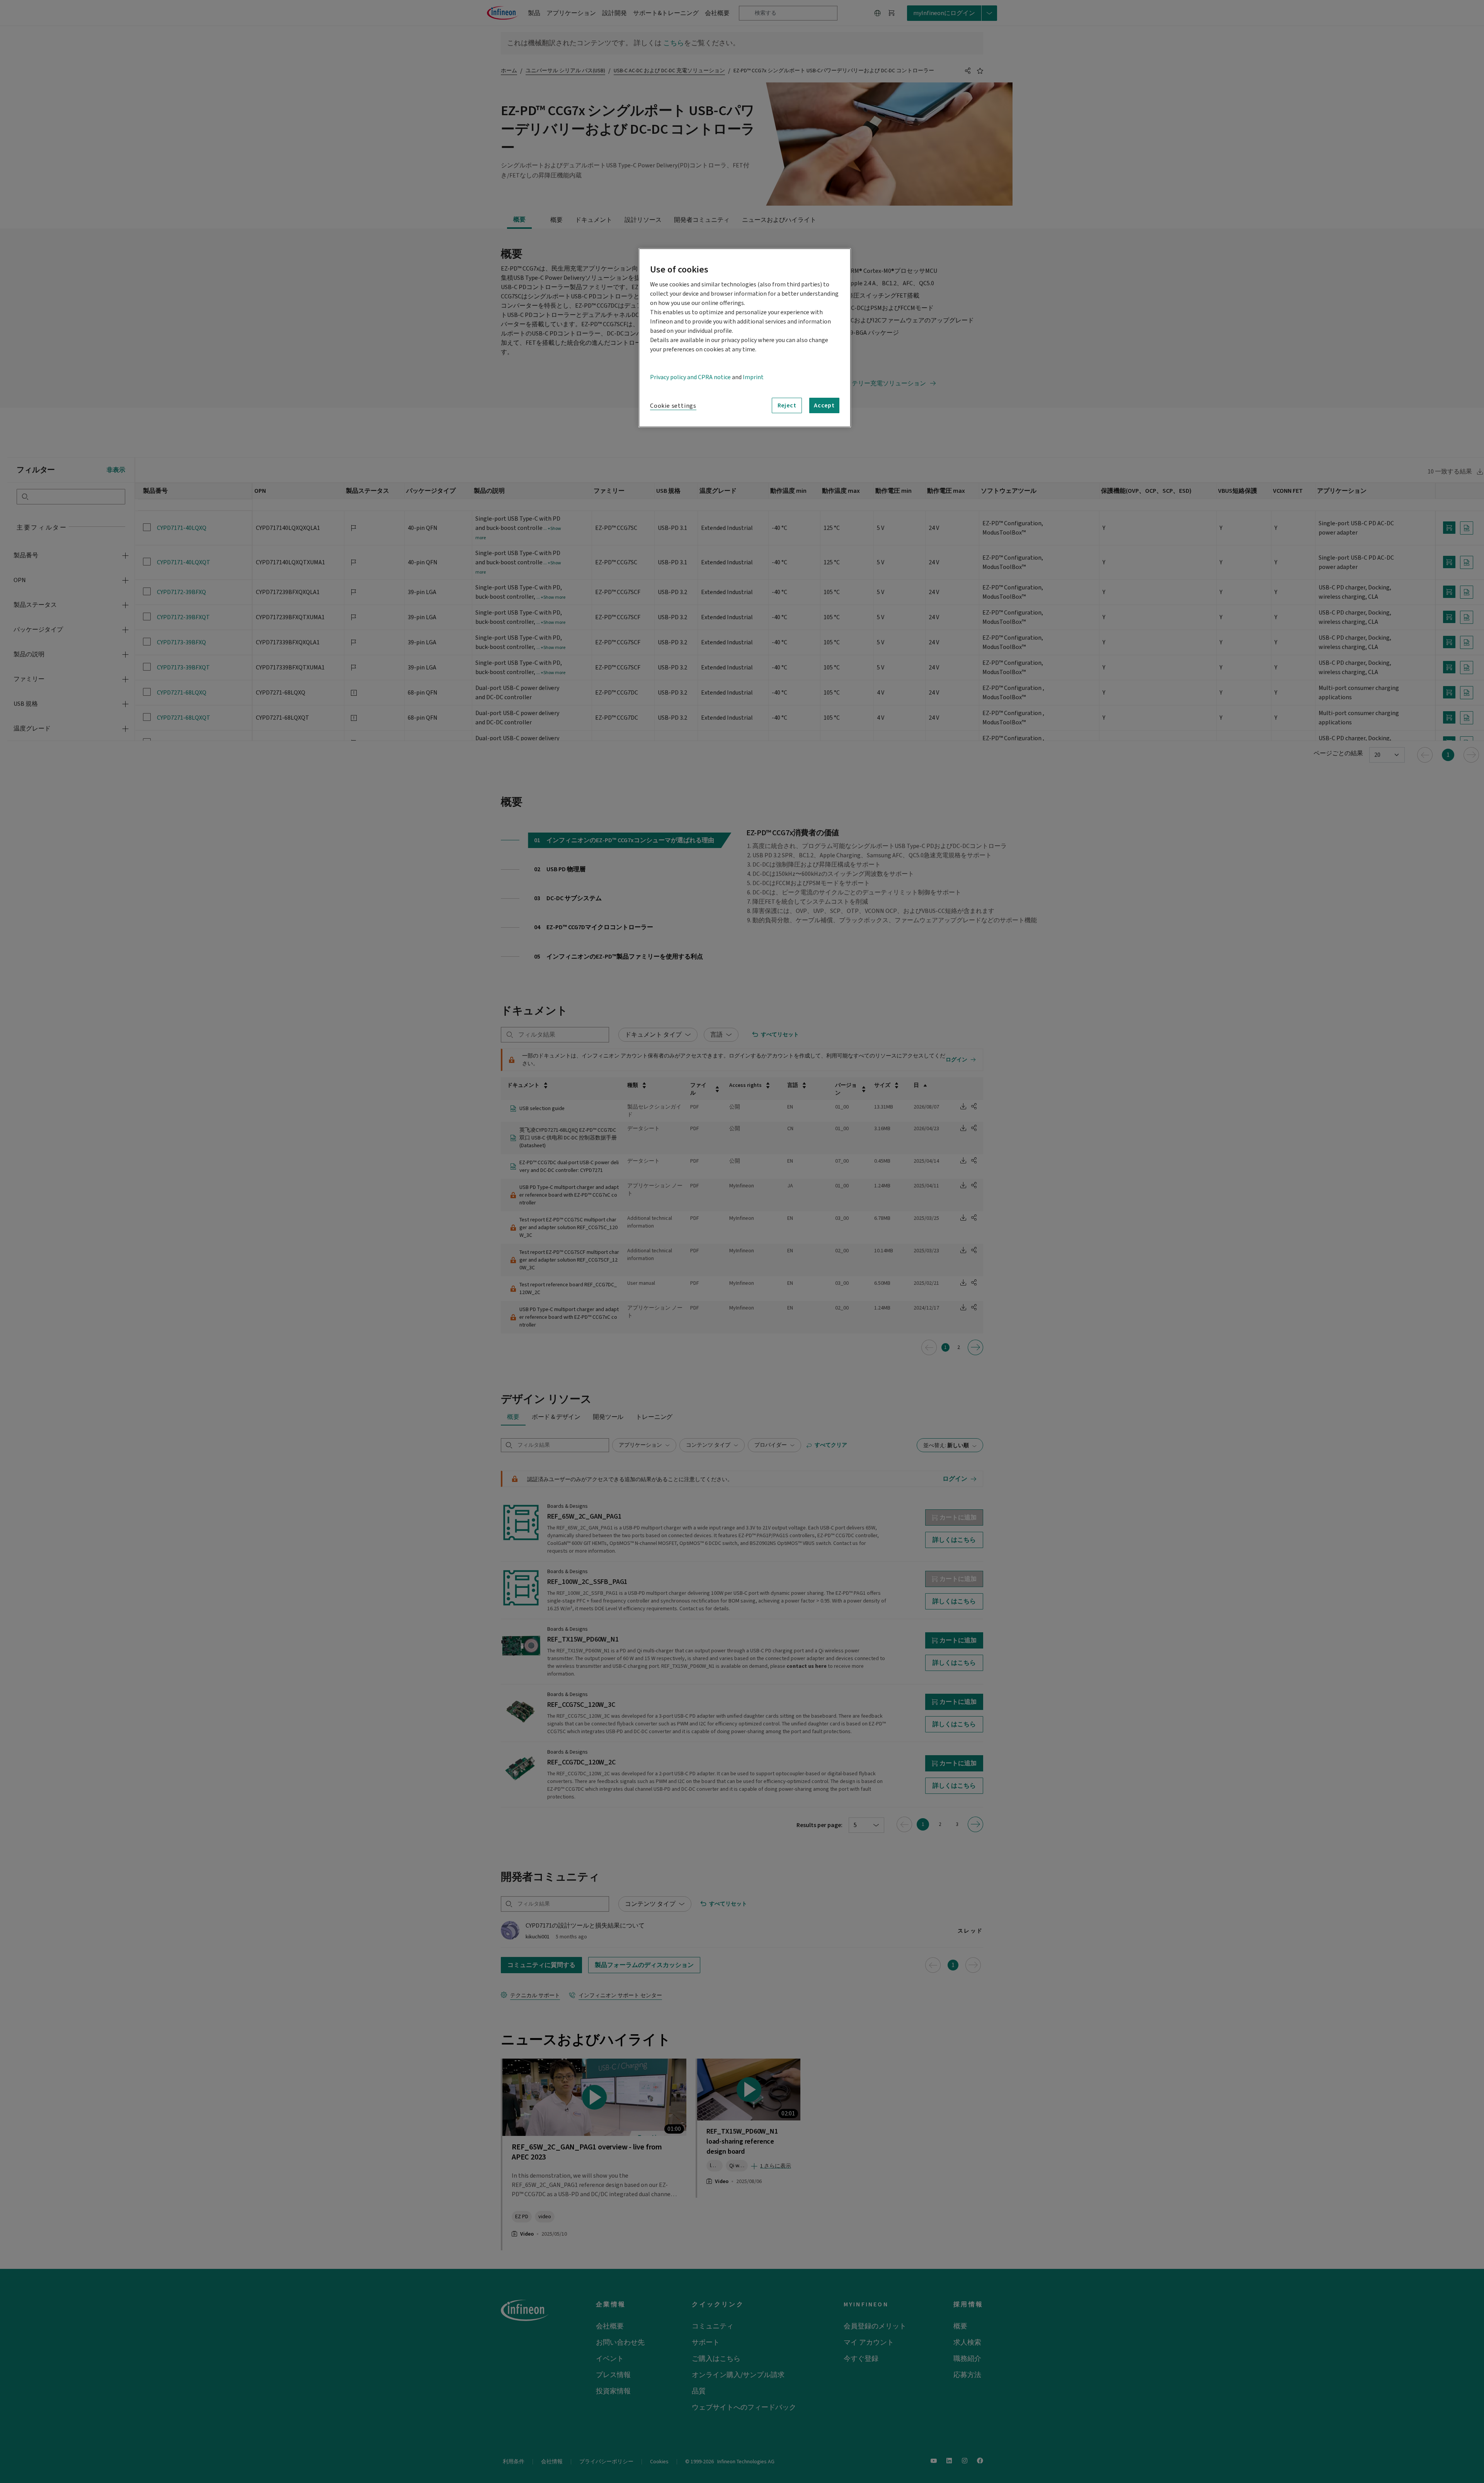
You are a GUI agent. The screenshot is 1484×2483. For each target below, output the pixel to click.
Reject (787, 405)
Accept (824, 405)
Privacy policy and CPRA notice (690, 377)
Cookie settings (673, 406)
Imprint (753, 377)
